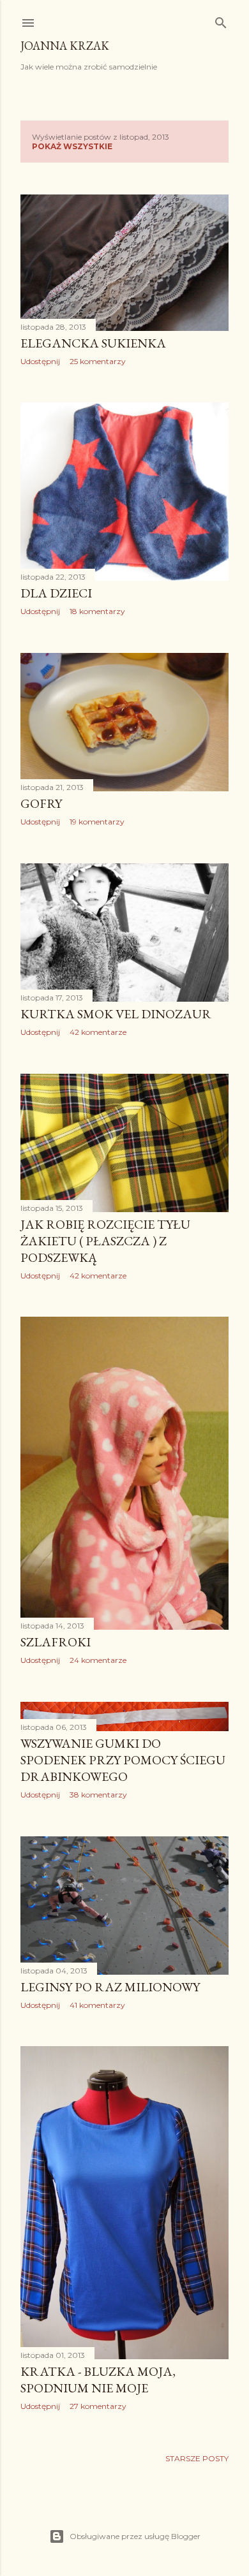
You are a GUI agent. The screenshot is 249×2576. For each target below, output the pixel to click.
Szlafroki (56, 1642)
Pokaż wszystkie (72, 146)
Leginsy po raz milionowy (110, 1987)
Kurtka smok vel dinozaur (116, 1014)
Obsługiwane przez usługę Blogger (135, 2536)
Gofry (41, 803)
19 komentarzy (97, 822)
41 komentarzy (97, 2005)
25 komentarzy (98, 361)
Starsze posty (197, 2458)
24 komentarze (98, 1660)
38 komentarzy (98, 1795)
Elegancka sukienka (93, 343)
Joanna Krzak (65, 46)
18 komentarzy (97, 611)
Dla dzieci (56, 593)
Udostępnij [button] (40, 361)
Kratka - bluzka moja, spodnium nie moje (98, 2380)
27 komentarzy (98, 2406)
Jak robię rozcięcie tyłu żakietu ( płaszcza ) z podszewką (105, 1241)
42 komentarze (98, 1032)
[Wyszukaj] (221, 20)
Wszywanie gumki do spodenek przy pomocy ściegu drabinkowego (123, 1760)
